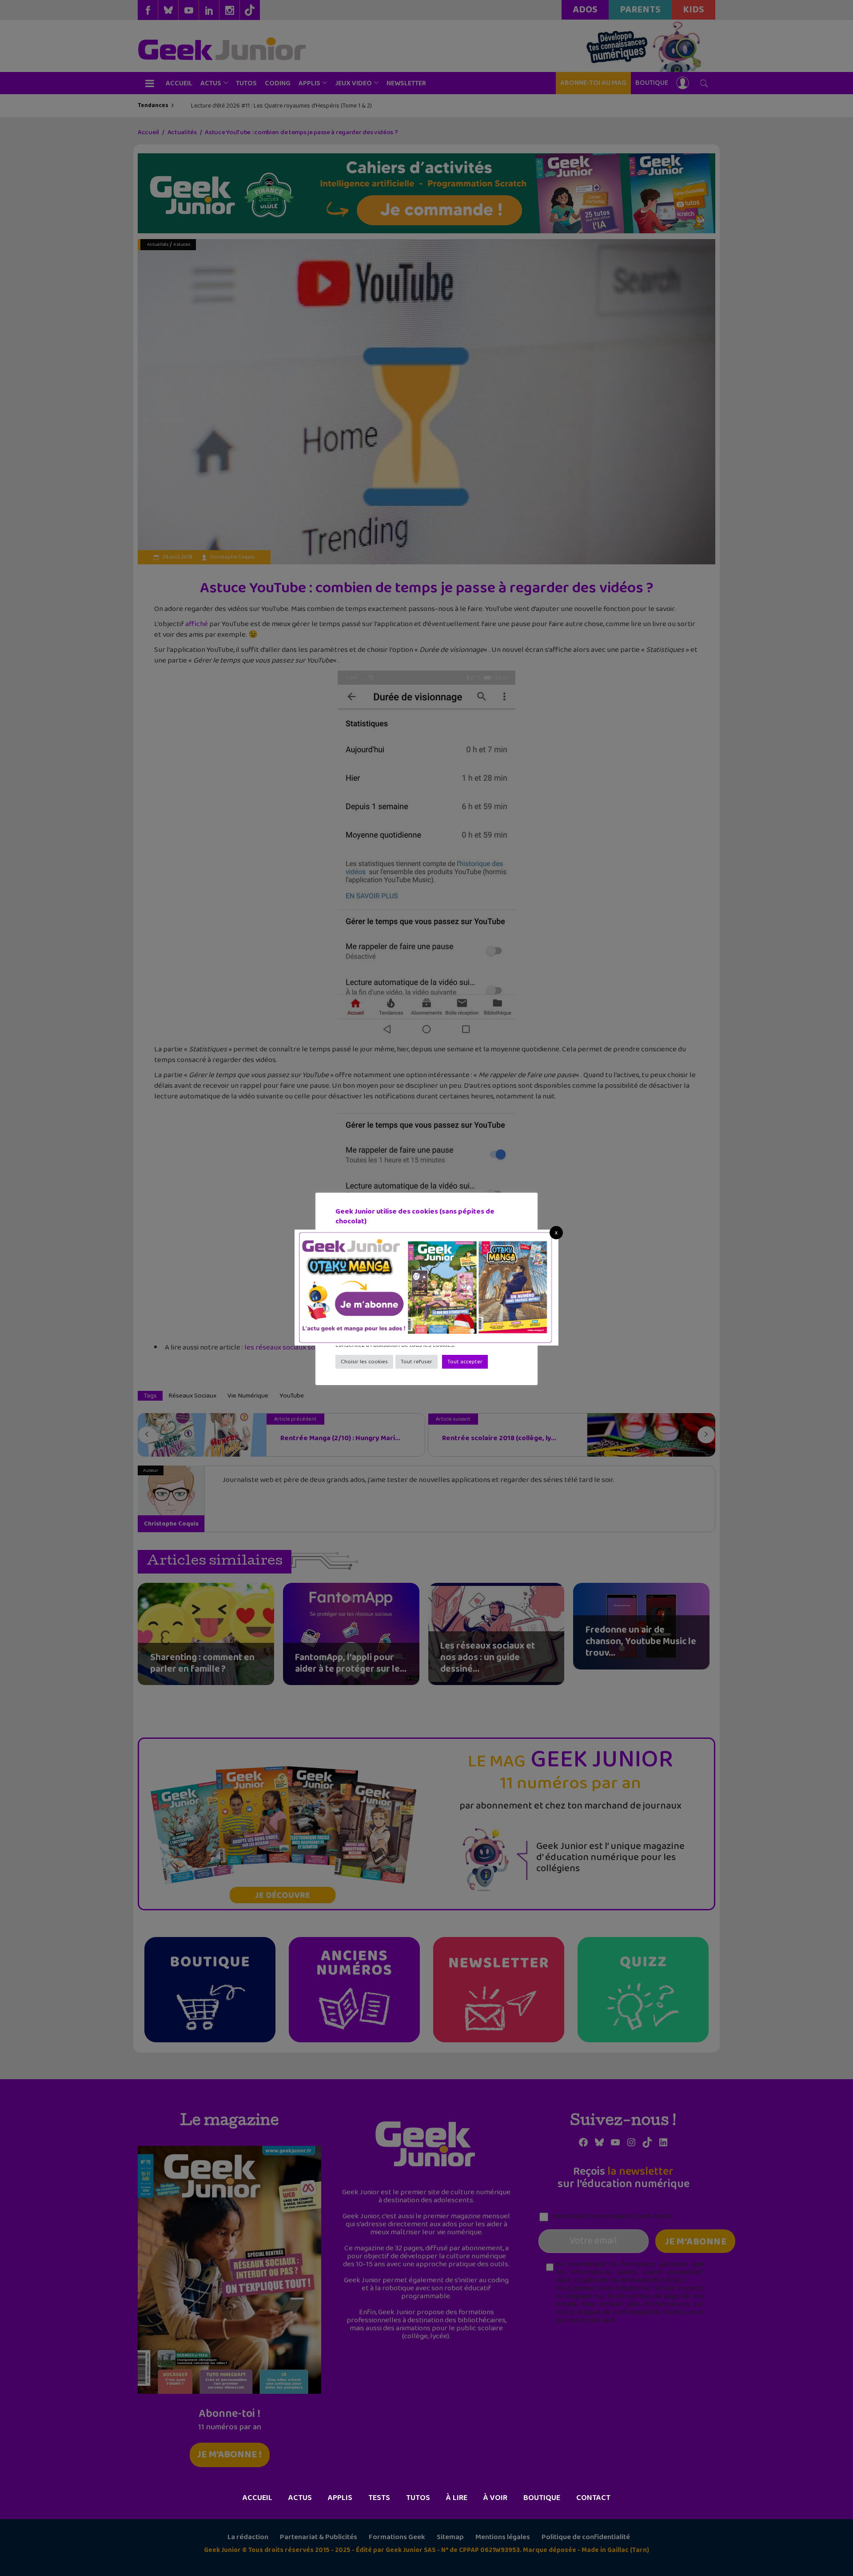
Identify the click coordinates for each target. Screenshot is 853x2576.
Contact (593, 2498)
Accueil (257, 2498)
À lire (457, 2498)
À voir (495, 2498)
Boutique (542, 2498)
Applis (340, 2498)
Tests (379, 2498)
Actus (300, 2498)
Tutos (418, 2498)
